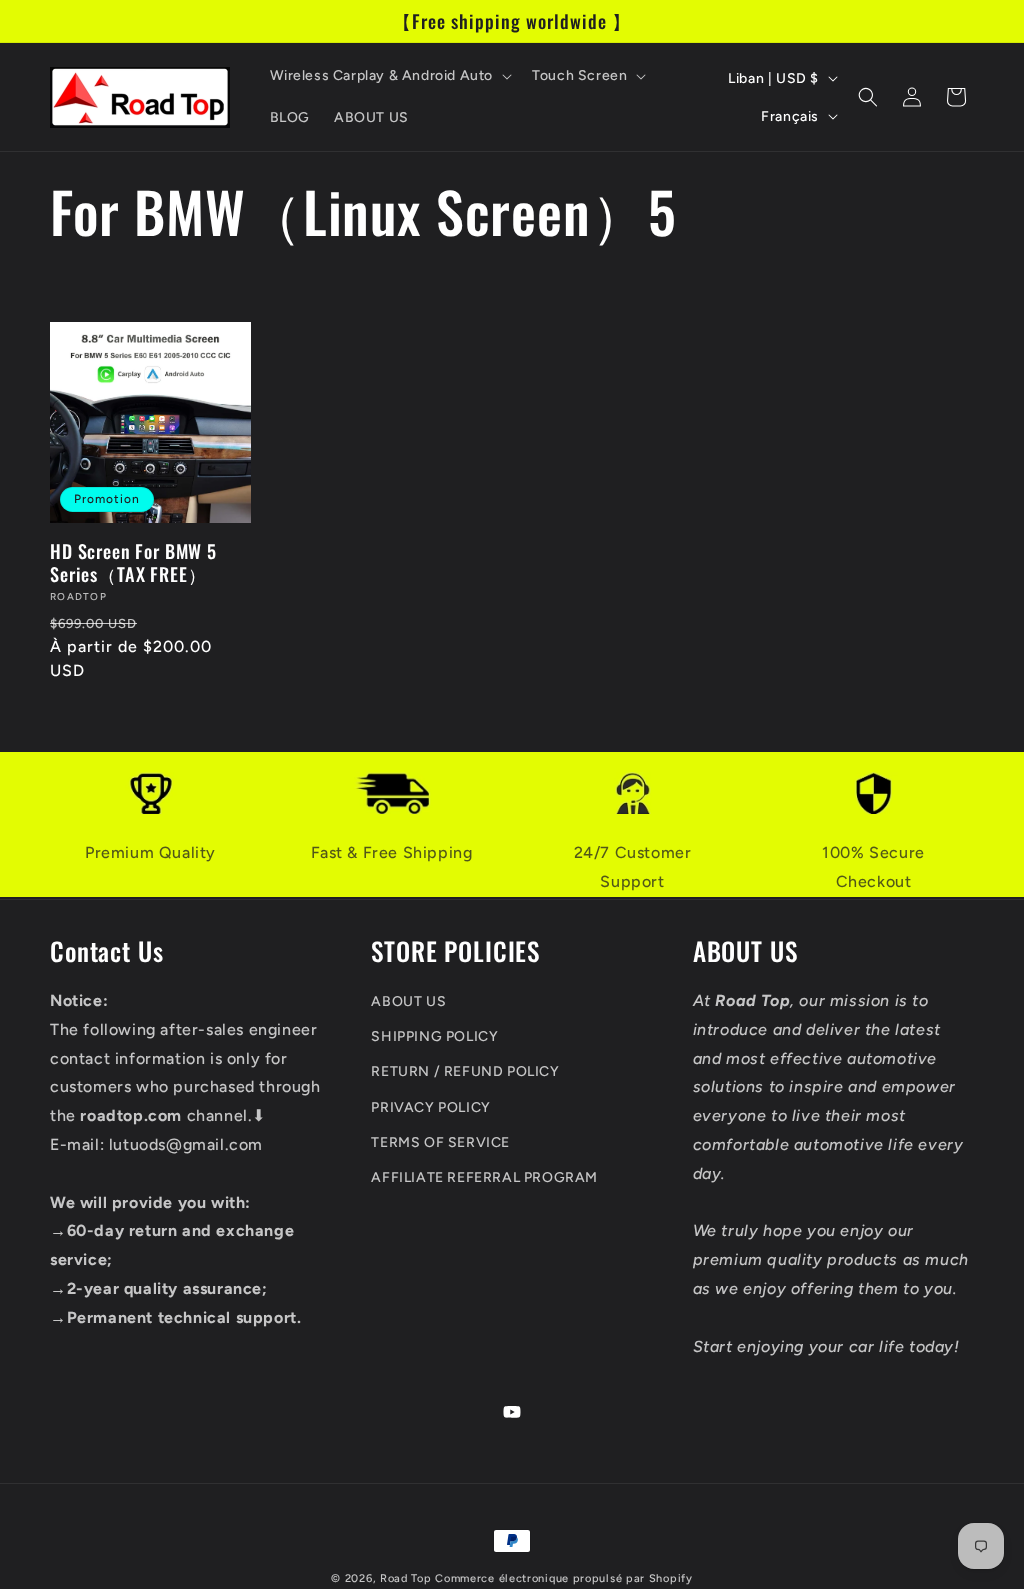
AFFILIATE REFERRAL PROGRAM (484, 1177)
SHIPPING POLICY (434, 1036)
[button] (389, 76)
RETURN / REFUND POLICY (465, 1071)
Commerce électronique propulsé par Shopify (563, 1578)
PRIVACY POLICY (430, 1107)
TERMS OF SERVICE (440, 1142)
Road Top (406, 1578)
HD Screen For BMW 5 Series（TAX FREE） (133, 562)
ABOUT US (408, 1001)
